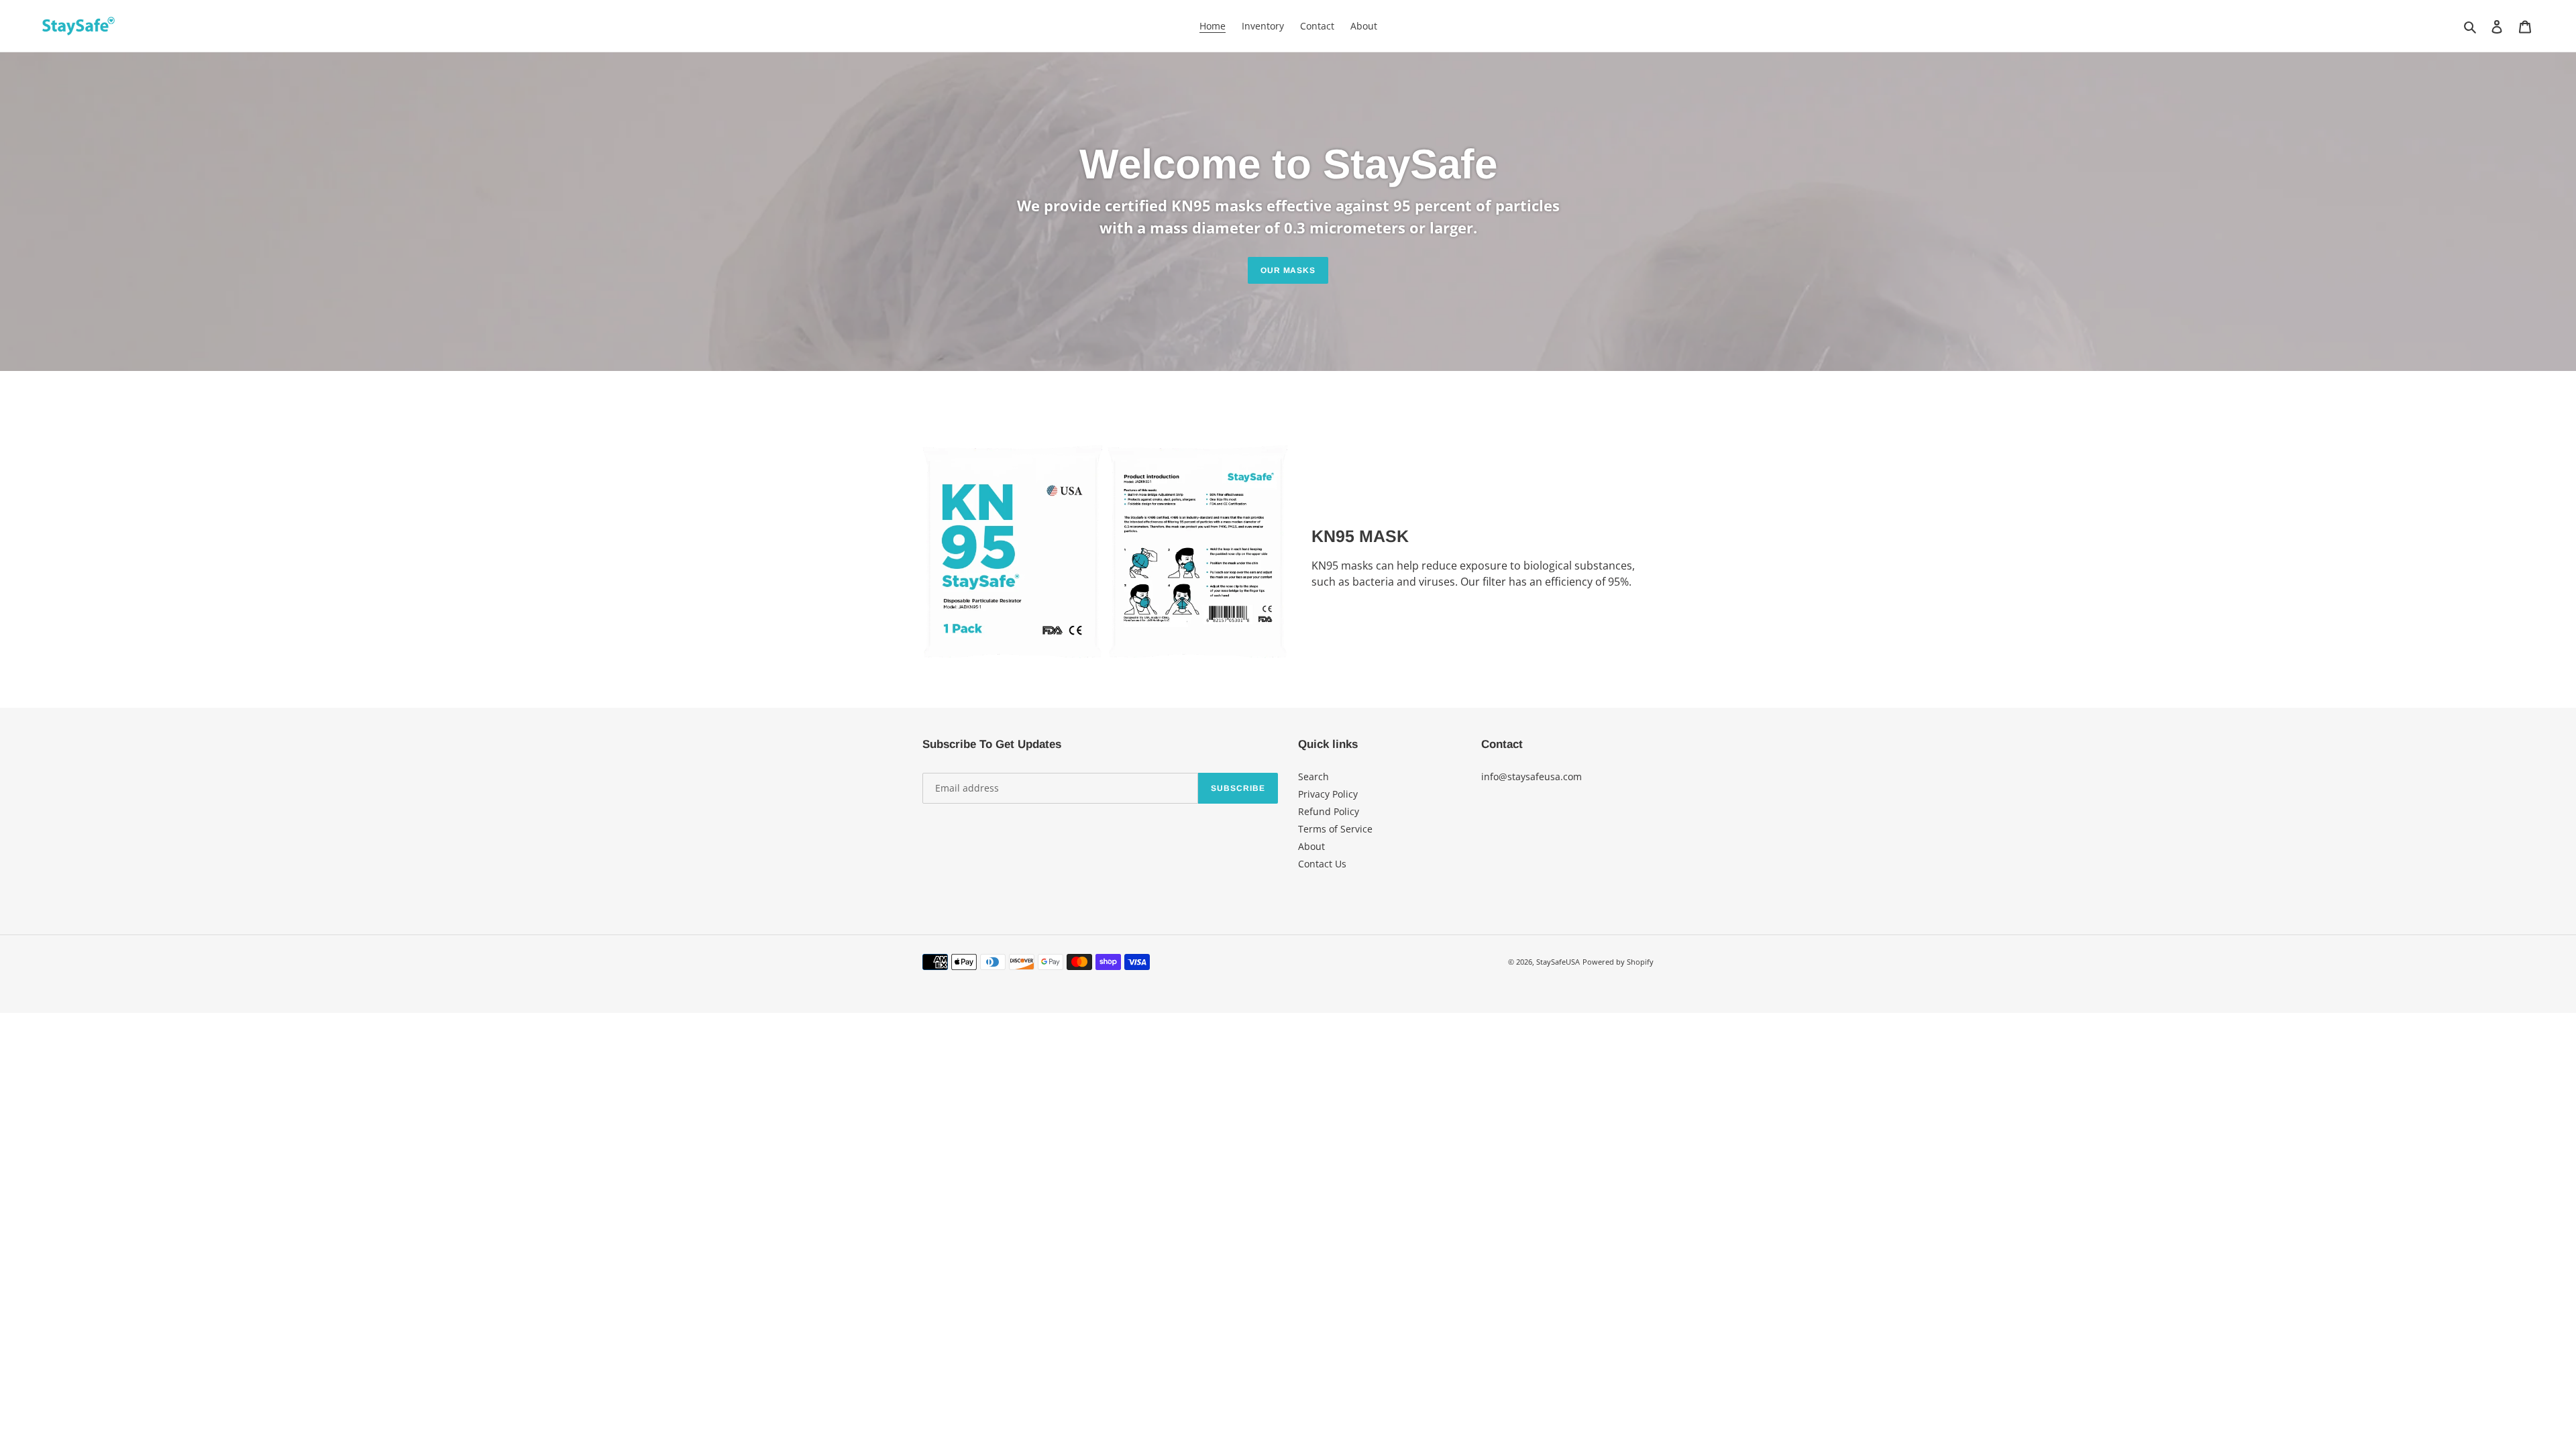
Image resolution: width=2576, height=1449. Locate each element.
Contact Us (1322, 864)
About (1311, 846)
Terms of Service (1335, 829)
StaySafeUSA (1558, 962)
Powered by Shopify (1618, 962)
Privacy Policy (1328, 794)
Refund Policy (1329, 811)
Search (1313, 776)
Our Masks (1288, 270)
